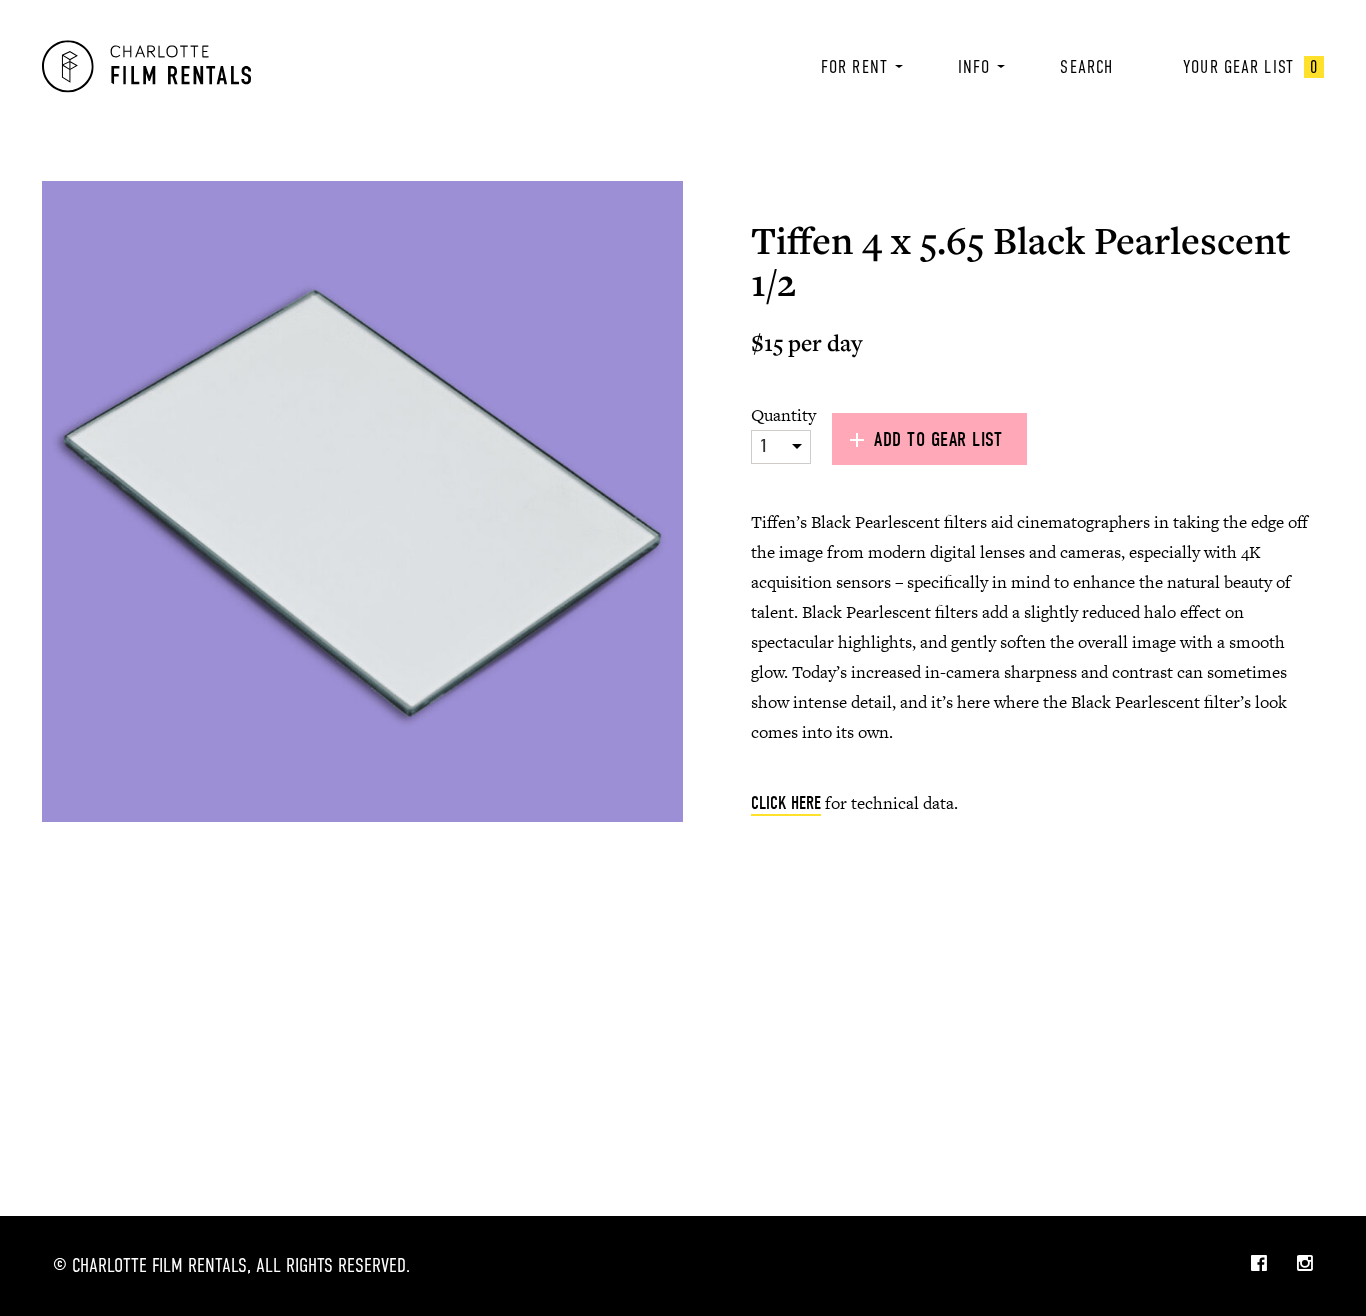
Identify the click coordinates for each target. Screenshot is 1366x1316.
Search (1086, 67)
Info (974, 67)
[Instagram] (1305, 1265)
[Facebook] (1259, 1265)
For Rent (854, 67)
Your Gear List (1250, 67)
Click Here (786, 803)
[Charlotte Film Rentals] (146, 66)
